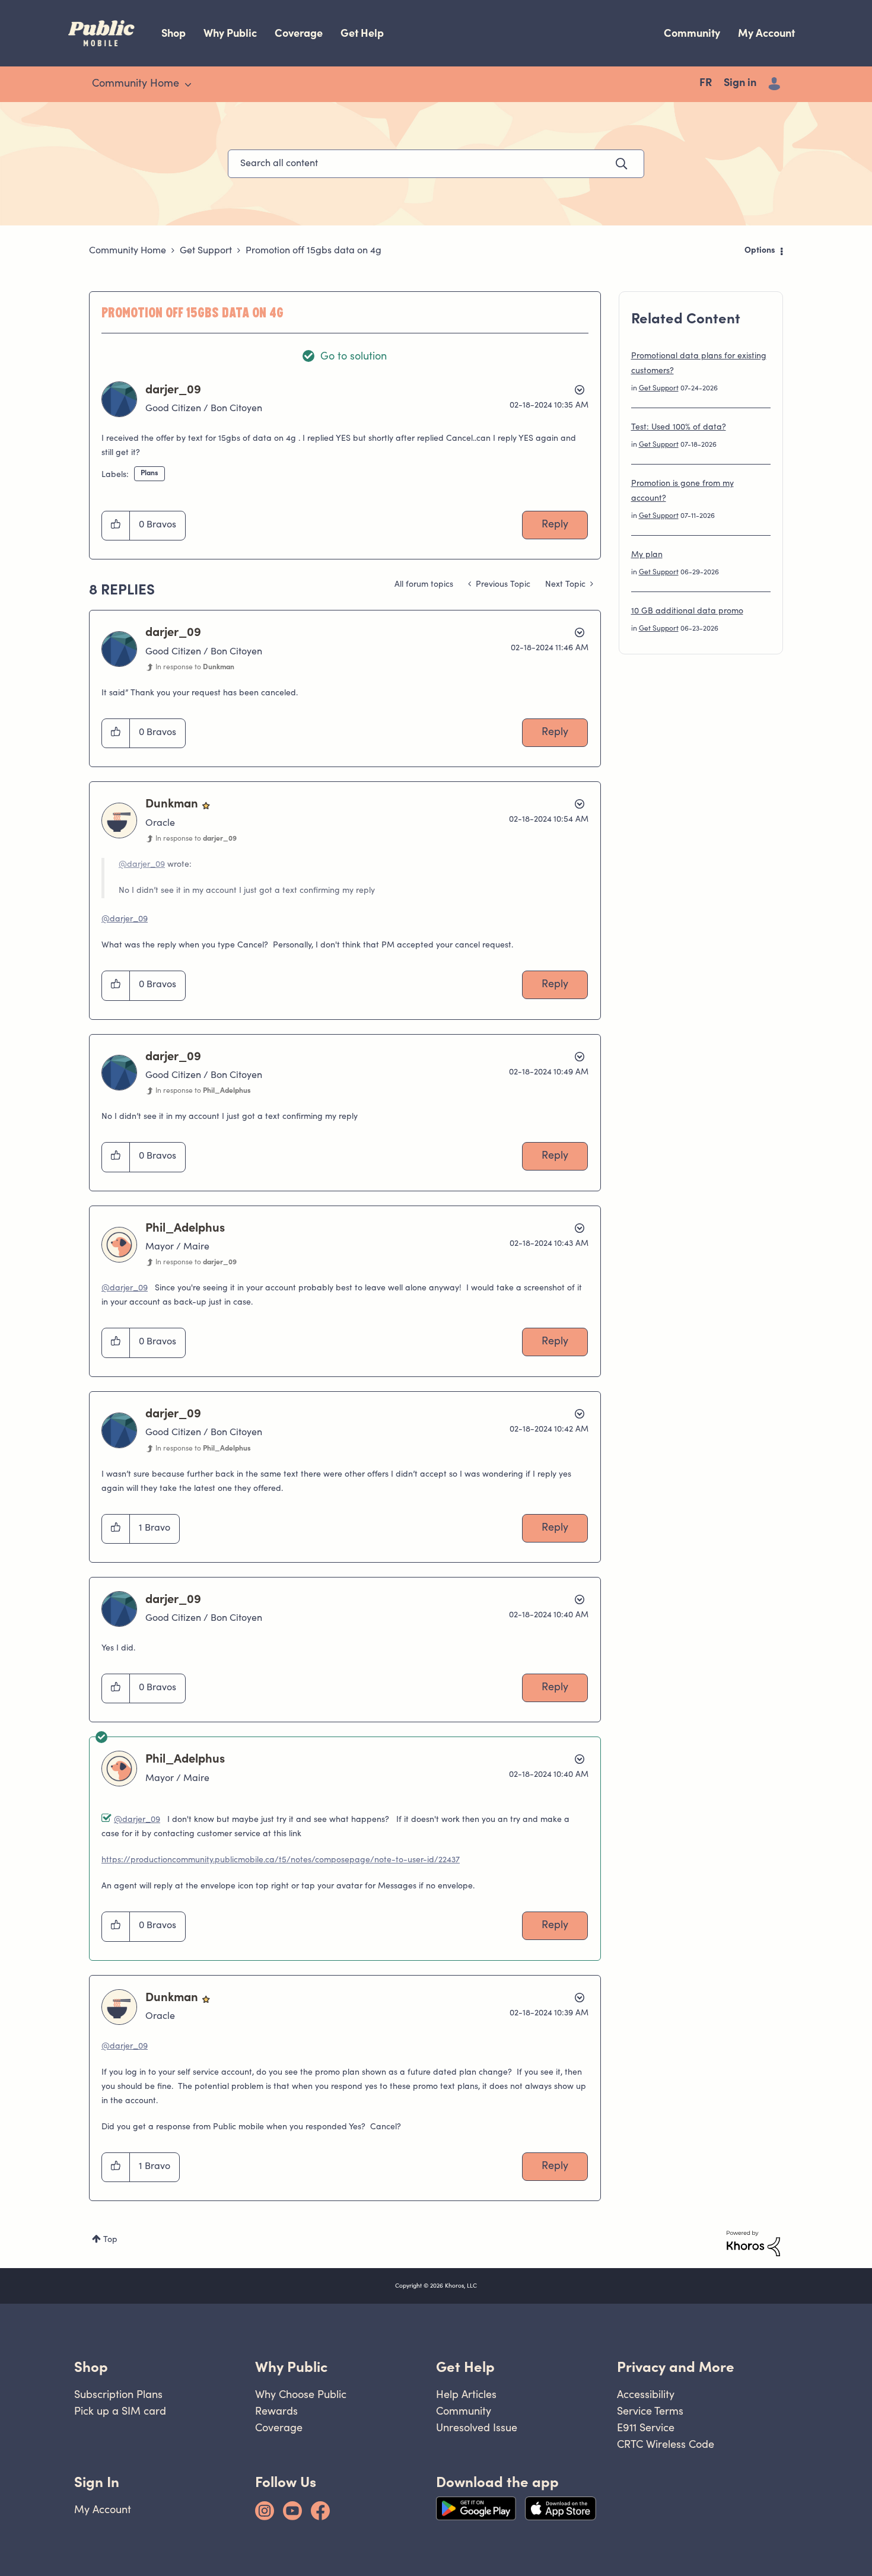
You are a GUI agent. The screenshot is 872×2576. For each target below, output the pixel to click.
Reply (555, 525)
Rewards (276, 2411)
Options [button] (760, 251)
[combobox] (436, 164)
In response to (195, 667)
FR (706, 84)
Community (692, 33)
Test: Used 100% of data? (679, 428)
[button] (116, 526)
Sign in (740, 84)
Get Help (362, 33)
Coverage (299, 33)
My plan (647, 555)
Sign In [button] (97, 2482)
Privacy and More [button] (676, 2367)
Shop (174, 33)
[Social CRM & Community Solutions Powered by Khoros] (753, 2244)
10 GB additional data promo (687, 612)
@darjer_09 (142, 865)
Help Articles (466, 2394)
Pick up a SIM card (120, 2411)
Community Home (128, 251)
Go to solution (354, 357)
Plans (149, 473)
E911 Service (646, 2427)
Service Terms (650, 2411)
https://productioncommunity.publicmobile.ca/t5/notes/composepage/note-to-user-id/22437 (281, 1861)
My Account (766, 33)
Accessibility (646, 2394)
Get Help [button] (465, 2367)
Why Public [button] (291, 2367)
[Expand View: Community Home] (188, 85)
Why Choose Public (301, 2394)
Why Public (230, 33)
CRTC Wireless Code (666, 2444)
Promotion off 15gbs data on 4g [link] (314, 251)
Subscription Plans (118, 2394)
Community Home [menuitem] (136, 84)
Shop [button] (91, 2367)
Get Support (206, 251)
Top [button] (110, 2240)
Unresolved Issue (477, 2427)
